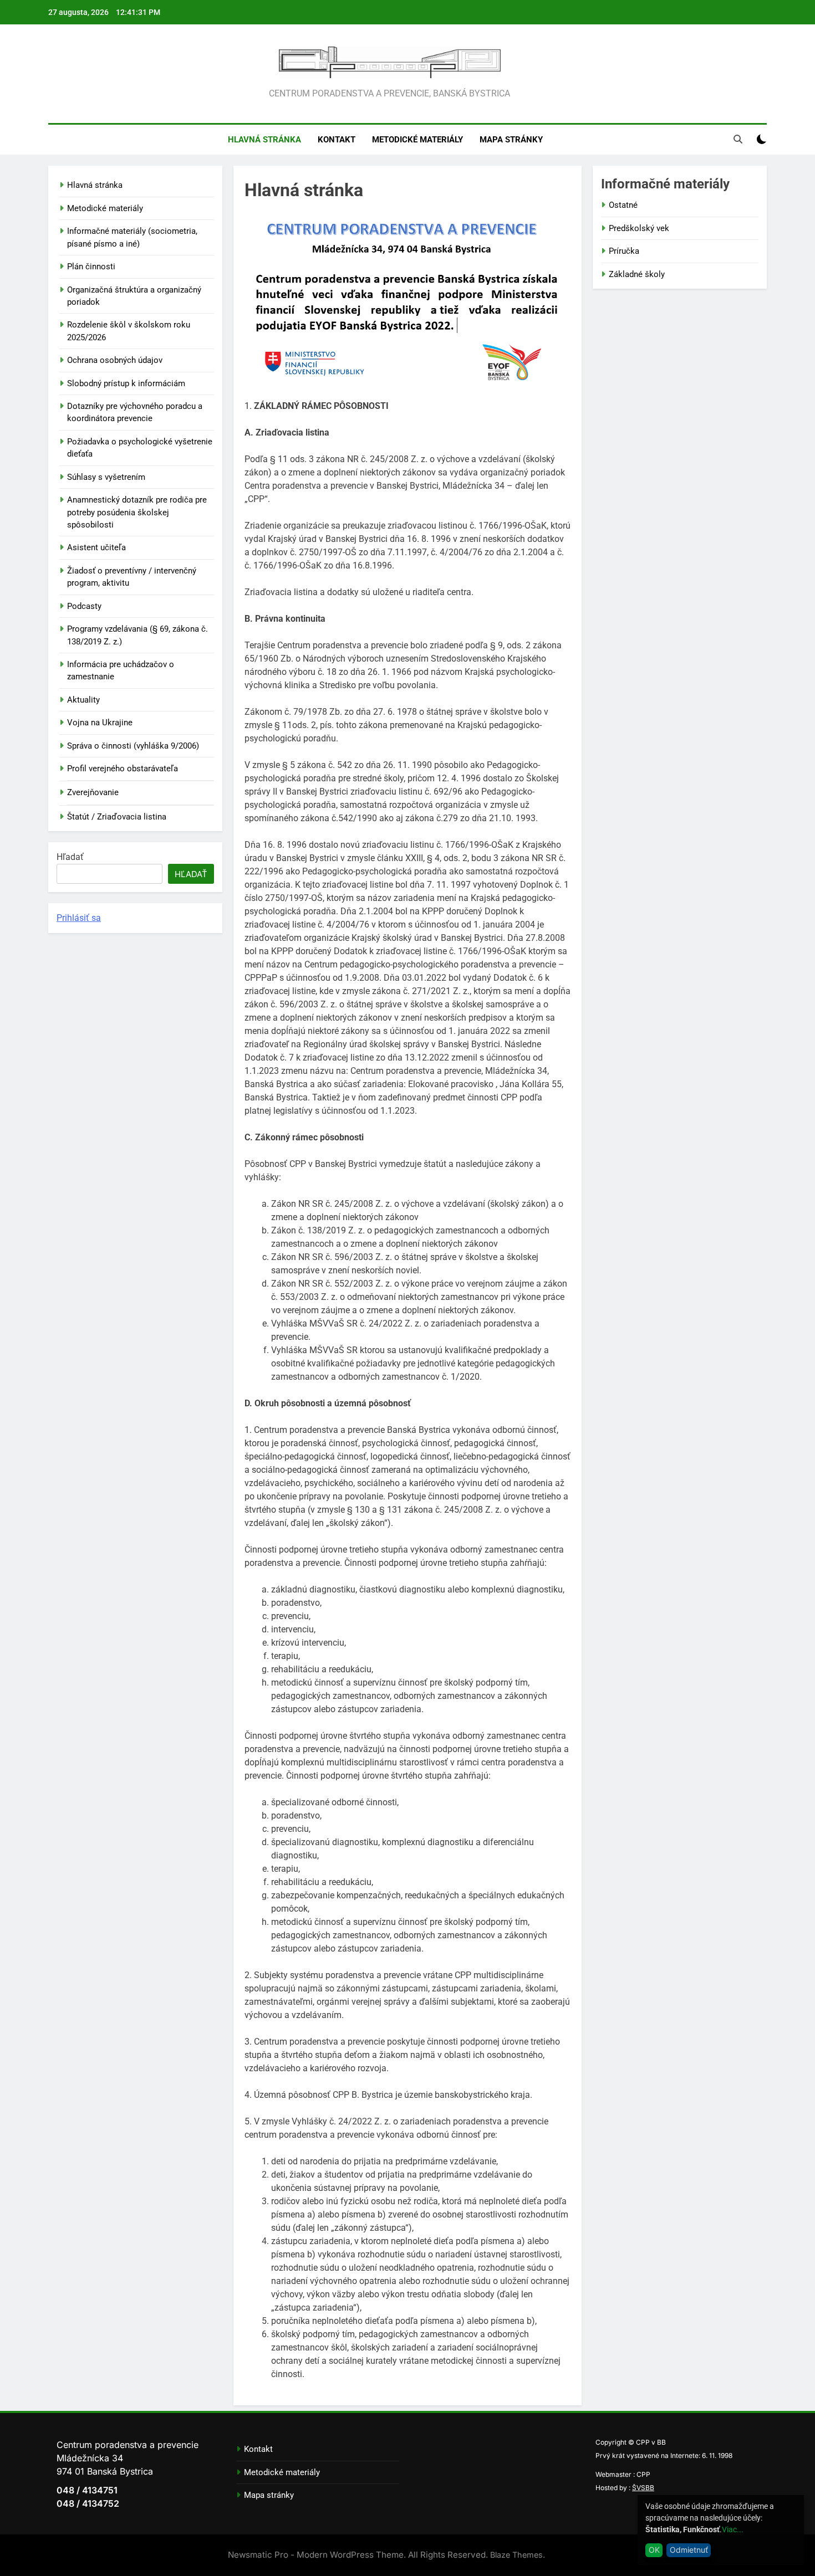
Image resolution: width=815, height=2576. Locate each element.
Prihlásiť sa (79, 918)
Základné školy (637, 274)
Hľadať (70, 857)
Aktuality (83, 700)
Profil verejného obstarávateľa (123, 769)
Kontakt (337, 140)
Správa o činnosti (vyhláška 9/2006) (133, 746)
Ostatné (623, 205)
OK (654, 2550)
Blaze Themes (516, 2555)
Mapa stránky (511, 140)
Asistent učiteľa (96, 547)
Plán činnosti (91, 267)
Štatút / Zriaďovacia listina (117, 817)
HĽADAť (191, 874)
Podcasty (84, 606)
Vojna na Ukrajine (100, 723)
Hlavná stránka (264, 140)
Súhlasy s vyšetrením (106, 477)
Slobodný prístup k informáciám (126, 383)
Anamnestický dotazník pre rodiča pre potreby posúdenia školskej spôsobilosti (137, 512)
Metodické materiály (417, 140)
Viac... (733, 2529)
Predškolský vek (639, 228)
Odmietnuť (689, 2550)
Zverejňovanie (93, 792)
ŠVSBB (643, 2488)
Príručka (624, 251)
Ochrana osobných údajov (115, 360)
